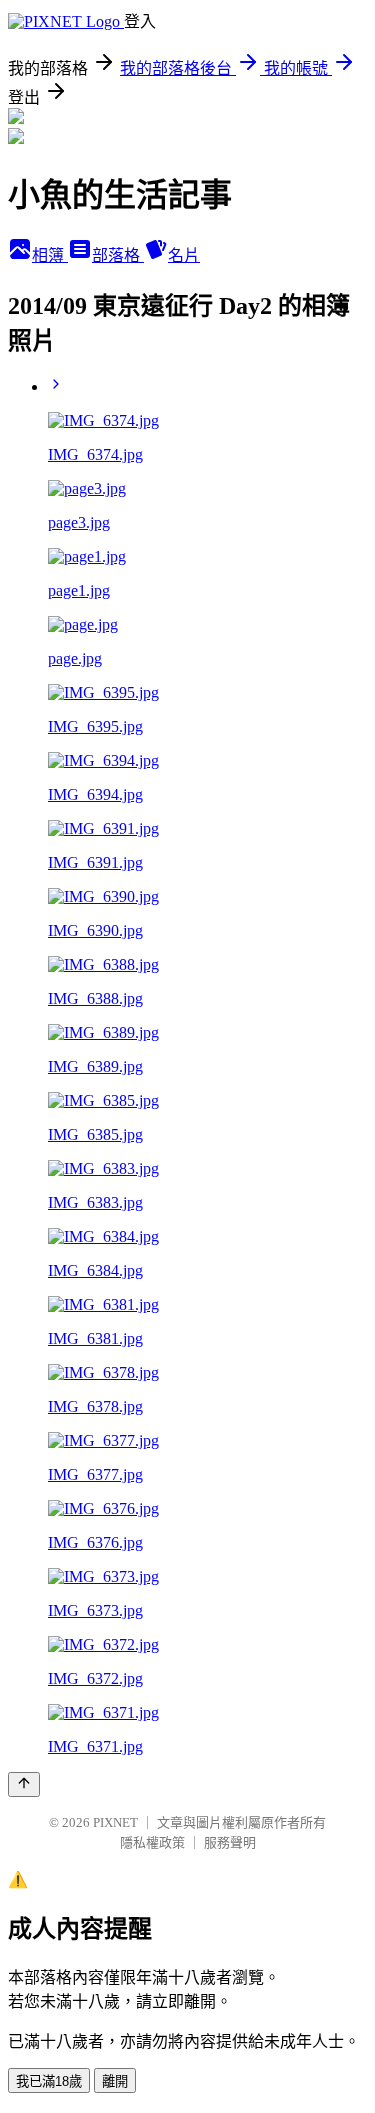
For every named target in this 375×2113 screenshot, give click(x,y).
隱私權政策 (152, 1842)
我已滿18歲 (49, 2081)
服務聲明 (230, 1842)
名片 (184, 255)
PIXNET (115, 1822)
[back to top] (24, 1784)
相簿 (50, 255)
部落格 (118, 255)
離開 (115, 2081)
